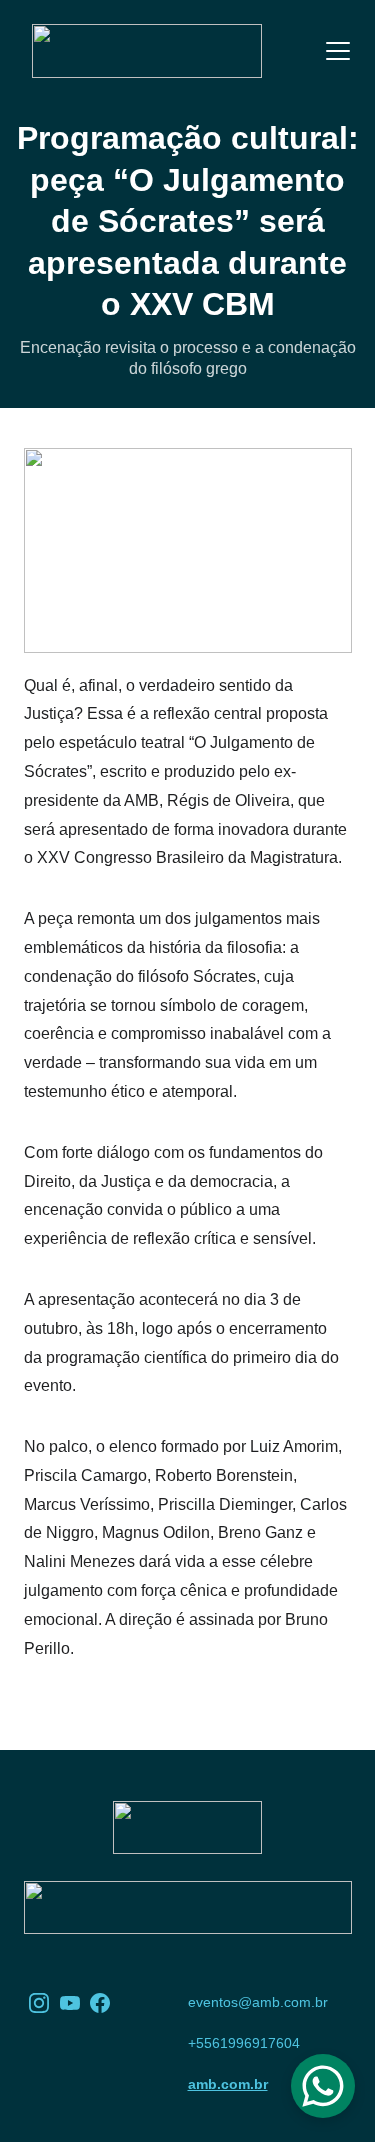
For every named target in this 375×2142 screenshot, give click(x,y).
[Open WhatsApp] (323, 2086)
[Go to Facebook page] (100, 2003)
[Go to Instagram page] (39, 2003)
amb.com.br (228, 2084)
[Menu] (338, 51)
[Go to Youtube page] (70, 2003)
